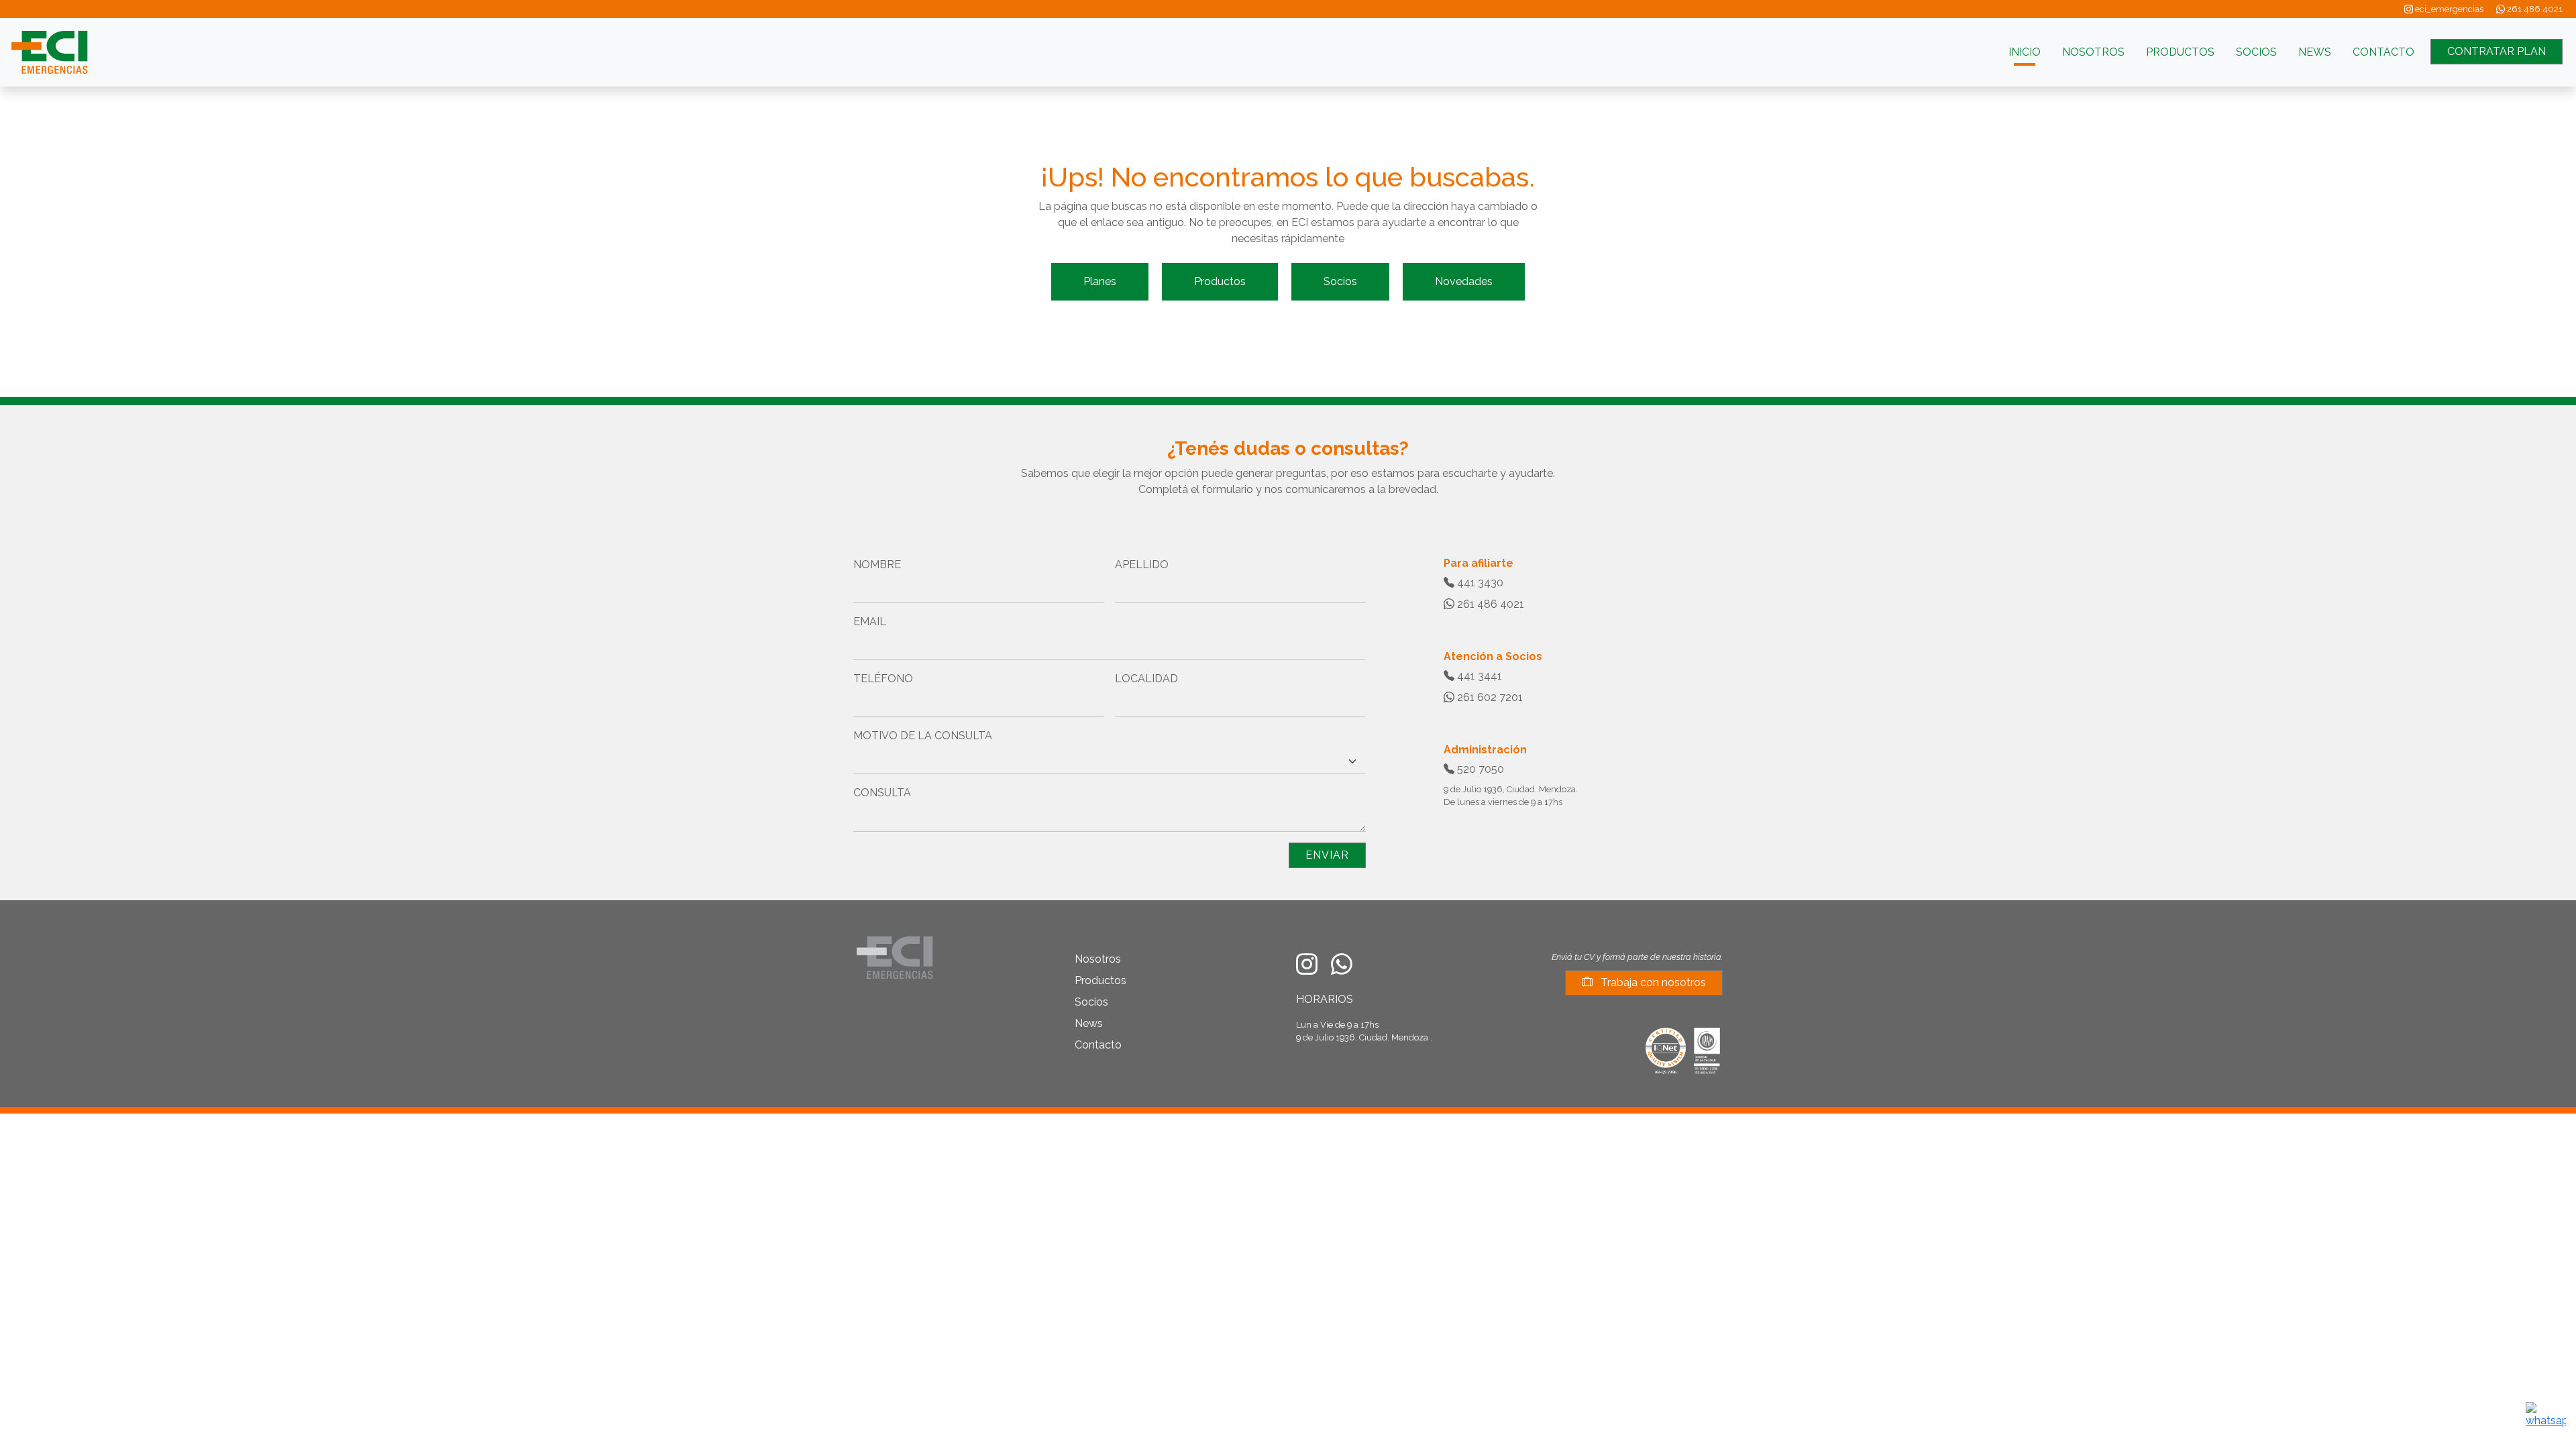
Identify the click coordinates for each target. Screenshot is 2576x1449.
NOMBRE (877, 565)
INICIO (2025, 52)
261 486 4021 (2534, 9)
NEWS (2315, 52)
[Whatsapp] (2546, 1414)
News (1089, 1023)
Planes (1100, 281)
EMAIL (870, 622)
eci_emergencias (2448, 9)
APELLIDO (1142, 565)
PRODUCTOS (2180, 52)
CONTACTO (2383, 52)
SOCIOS (2256, 52)
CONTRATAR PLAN (2497, 51)
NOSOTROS (2093, 52)
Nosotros (1098, 959)
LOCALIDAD (1146, 679)
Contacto (1098, 1045)
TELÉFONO (883, 679)
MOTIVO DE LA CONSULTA (923, 736)
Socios (1340, 281)
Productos (1220, 281)
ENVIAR (1327, 855)
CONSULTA (882, 793)
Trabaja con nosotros (1652, 982)
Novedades (1464, 281)
